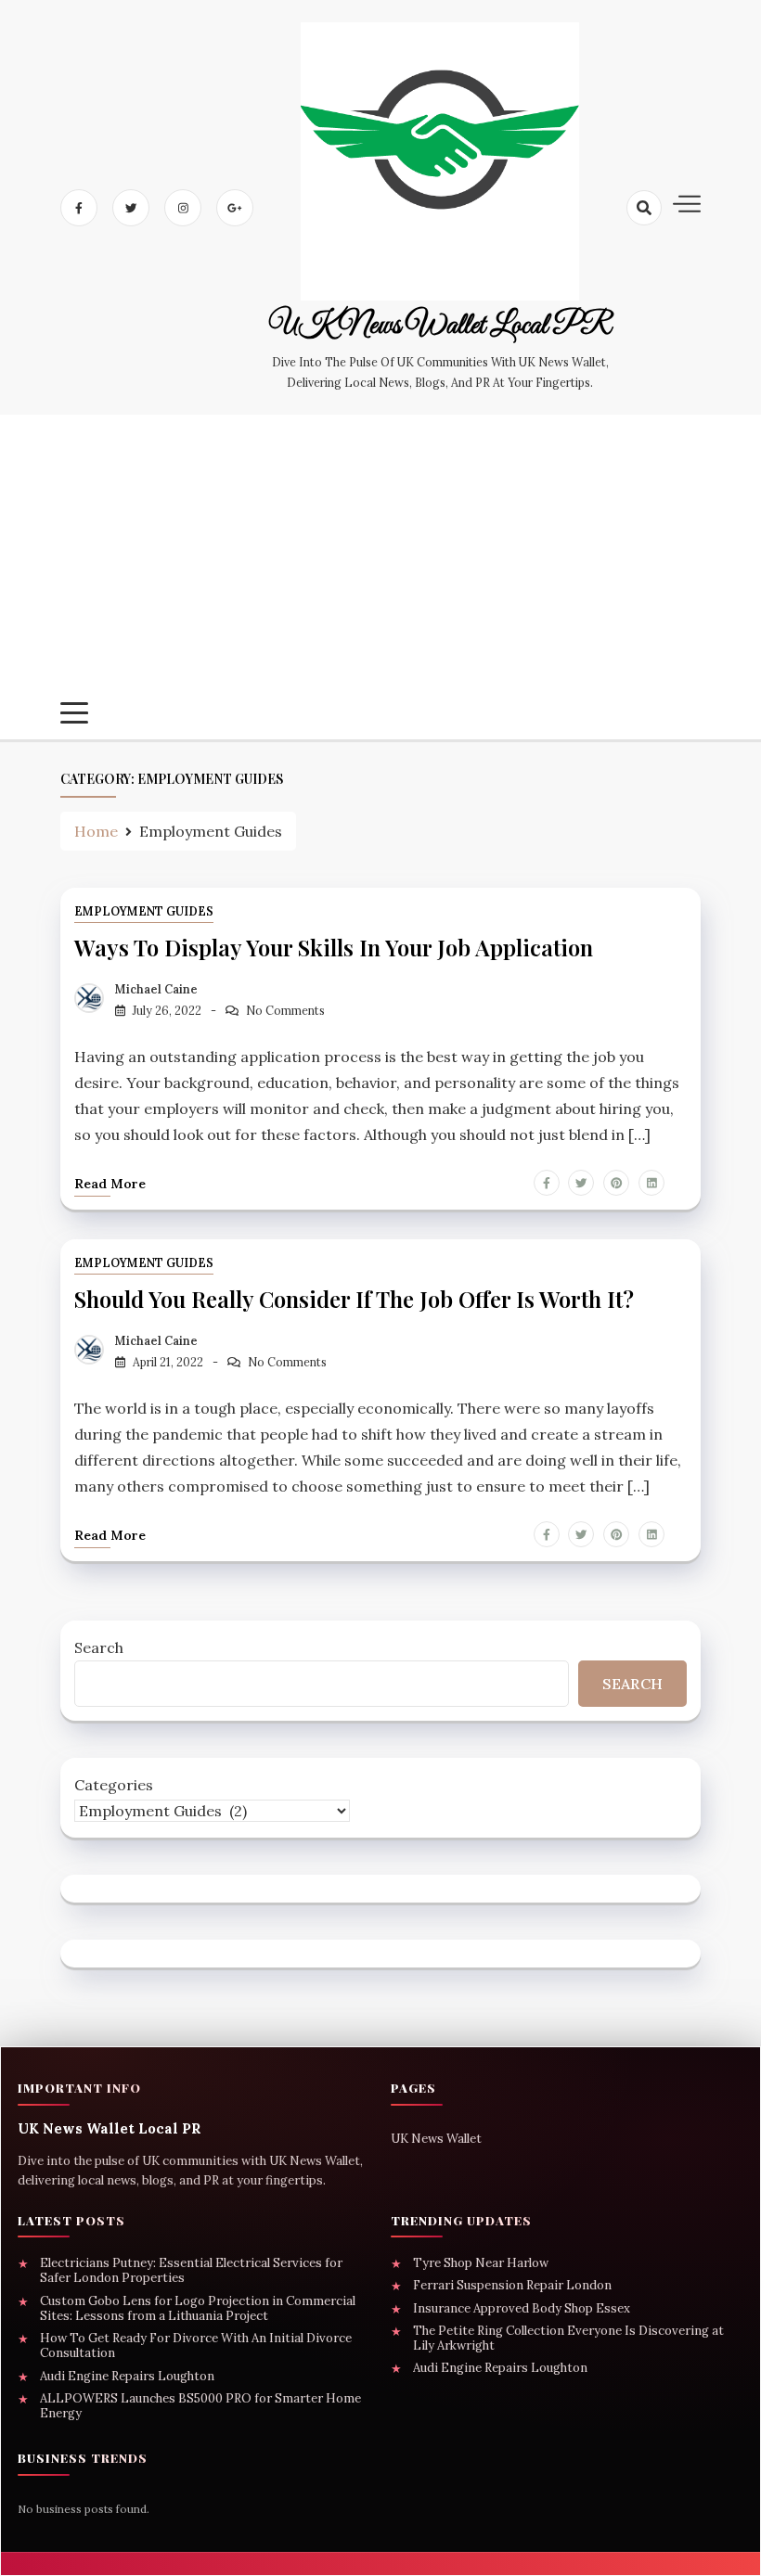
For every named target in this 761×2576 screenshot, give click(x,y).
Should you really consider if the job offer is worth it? (354, 1299)
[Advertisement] (380, 563)
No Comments (285, 1011)
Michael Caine (156, 989)
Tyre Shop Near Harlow (481, 2263)
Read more (110, 1184)
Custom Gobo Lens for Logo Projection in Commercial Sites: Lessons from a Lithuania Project (198, 2309)
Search (99, 1647)
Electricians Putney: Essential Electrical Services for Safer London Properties (191, 2271)
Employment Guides (144, 911)
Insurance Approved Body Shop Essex (522, 2309)
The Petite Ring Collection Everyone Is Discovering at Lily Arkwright (568, 2339)
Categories (114, 1785)
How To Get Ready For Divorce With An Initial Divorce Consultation (196, 2346)
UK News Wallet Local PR (440, 327)
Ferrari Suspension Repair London (512, 2286)
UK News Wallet (436, 2139)
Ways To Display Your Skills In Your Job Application (334, 947)
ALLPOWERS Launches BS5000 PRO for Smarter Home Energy (200, 2406)
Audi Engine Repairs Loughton (127, 2377)
